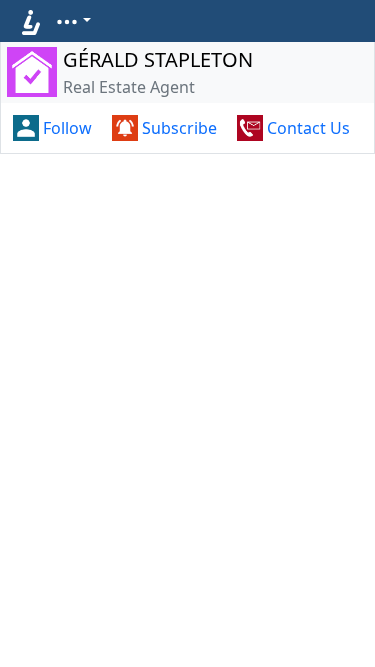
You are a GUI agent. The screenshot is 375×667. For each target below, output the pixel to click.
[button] (73, 20)
